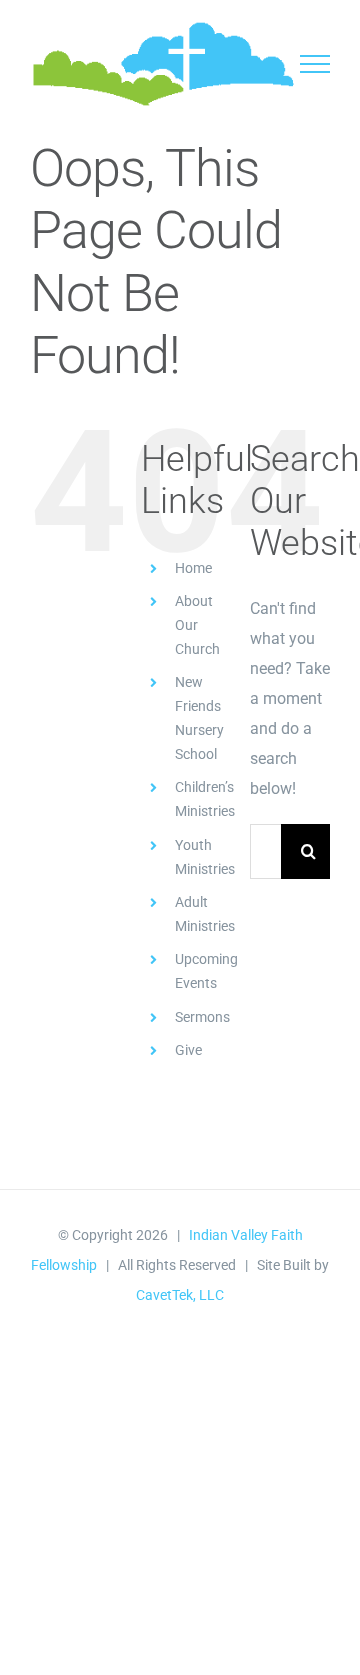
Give (188, 1050)
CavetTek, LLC (180, 1295)
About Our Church (197, 625)
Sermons (202, 1017)
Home (193, 568)
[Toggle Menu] (315, 64)
